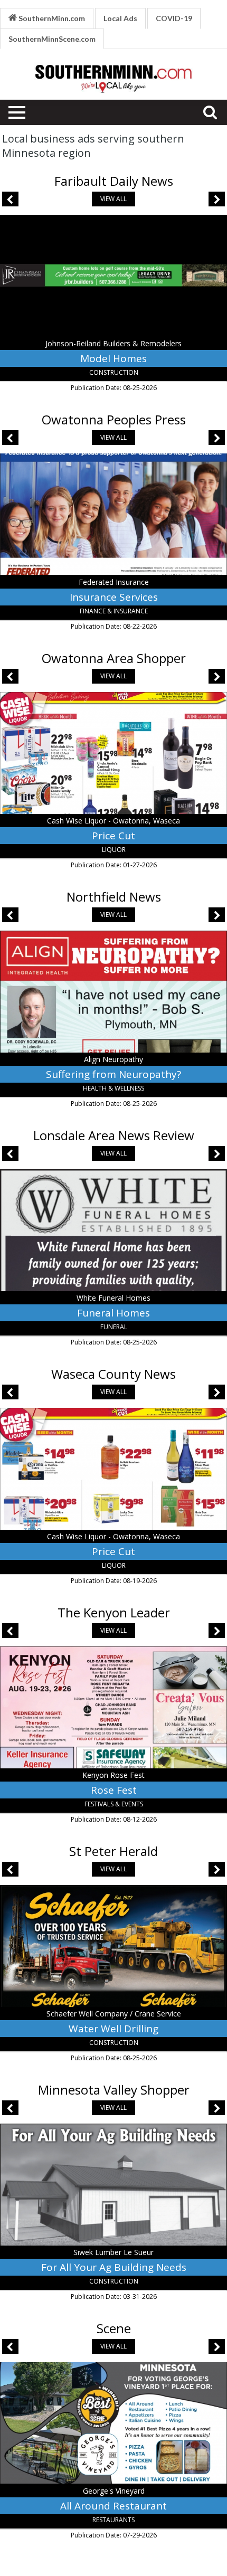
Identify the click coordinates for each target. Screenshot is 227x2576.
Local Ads (120, 18)
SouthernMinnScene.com (52, 39)
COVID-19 (174, 18)
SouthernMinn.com (51, 18)
